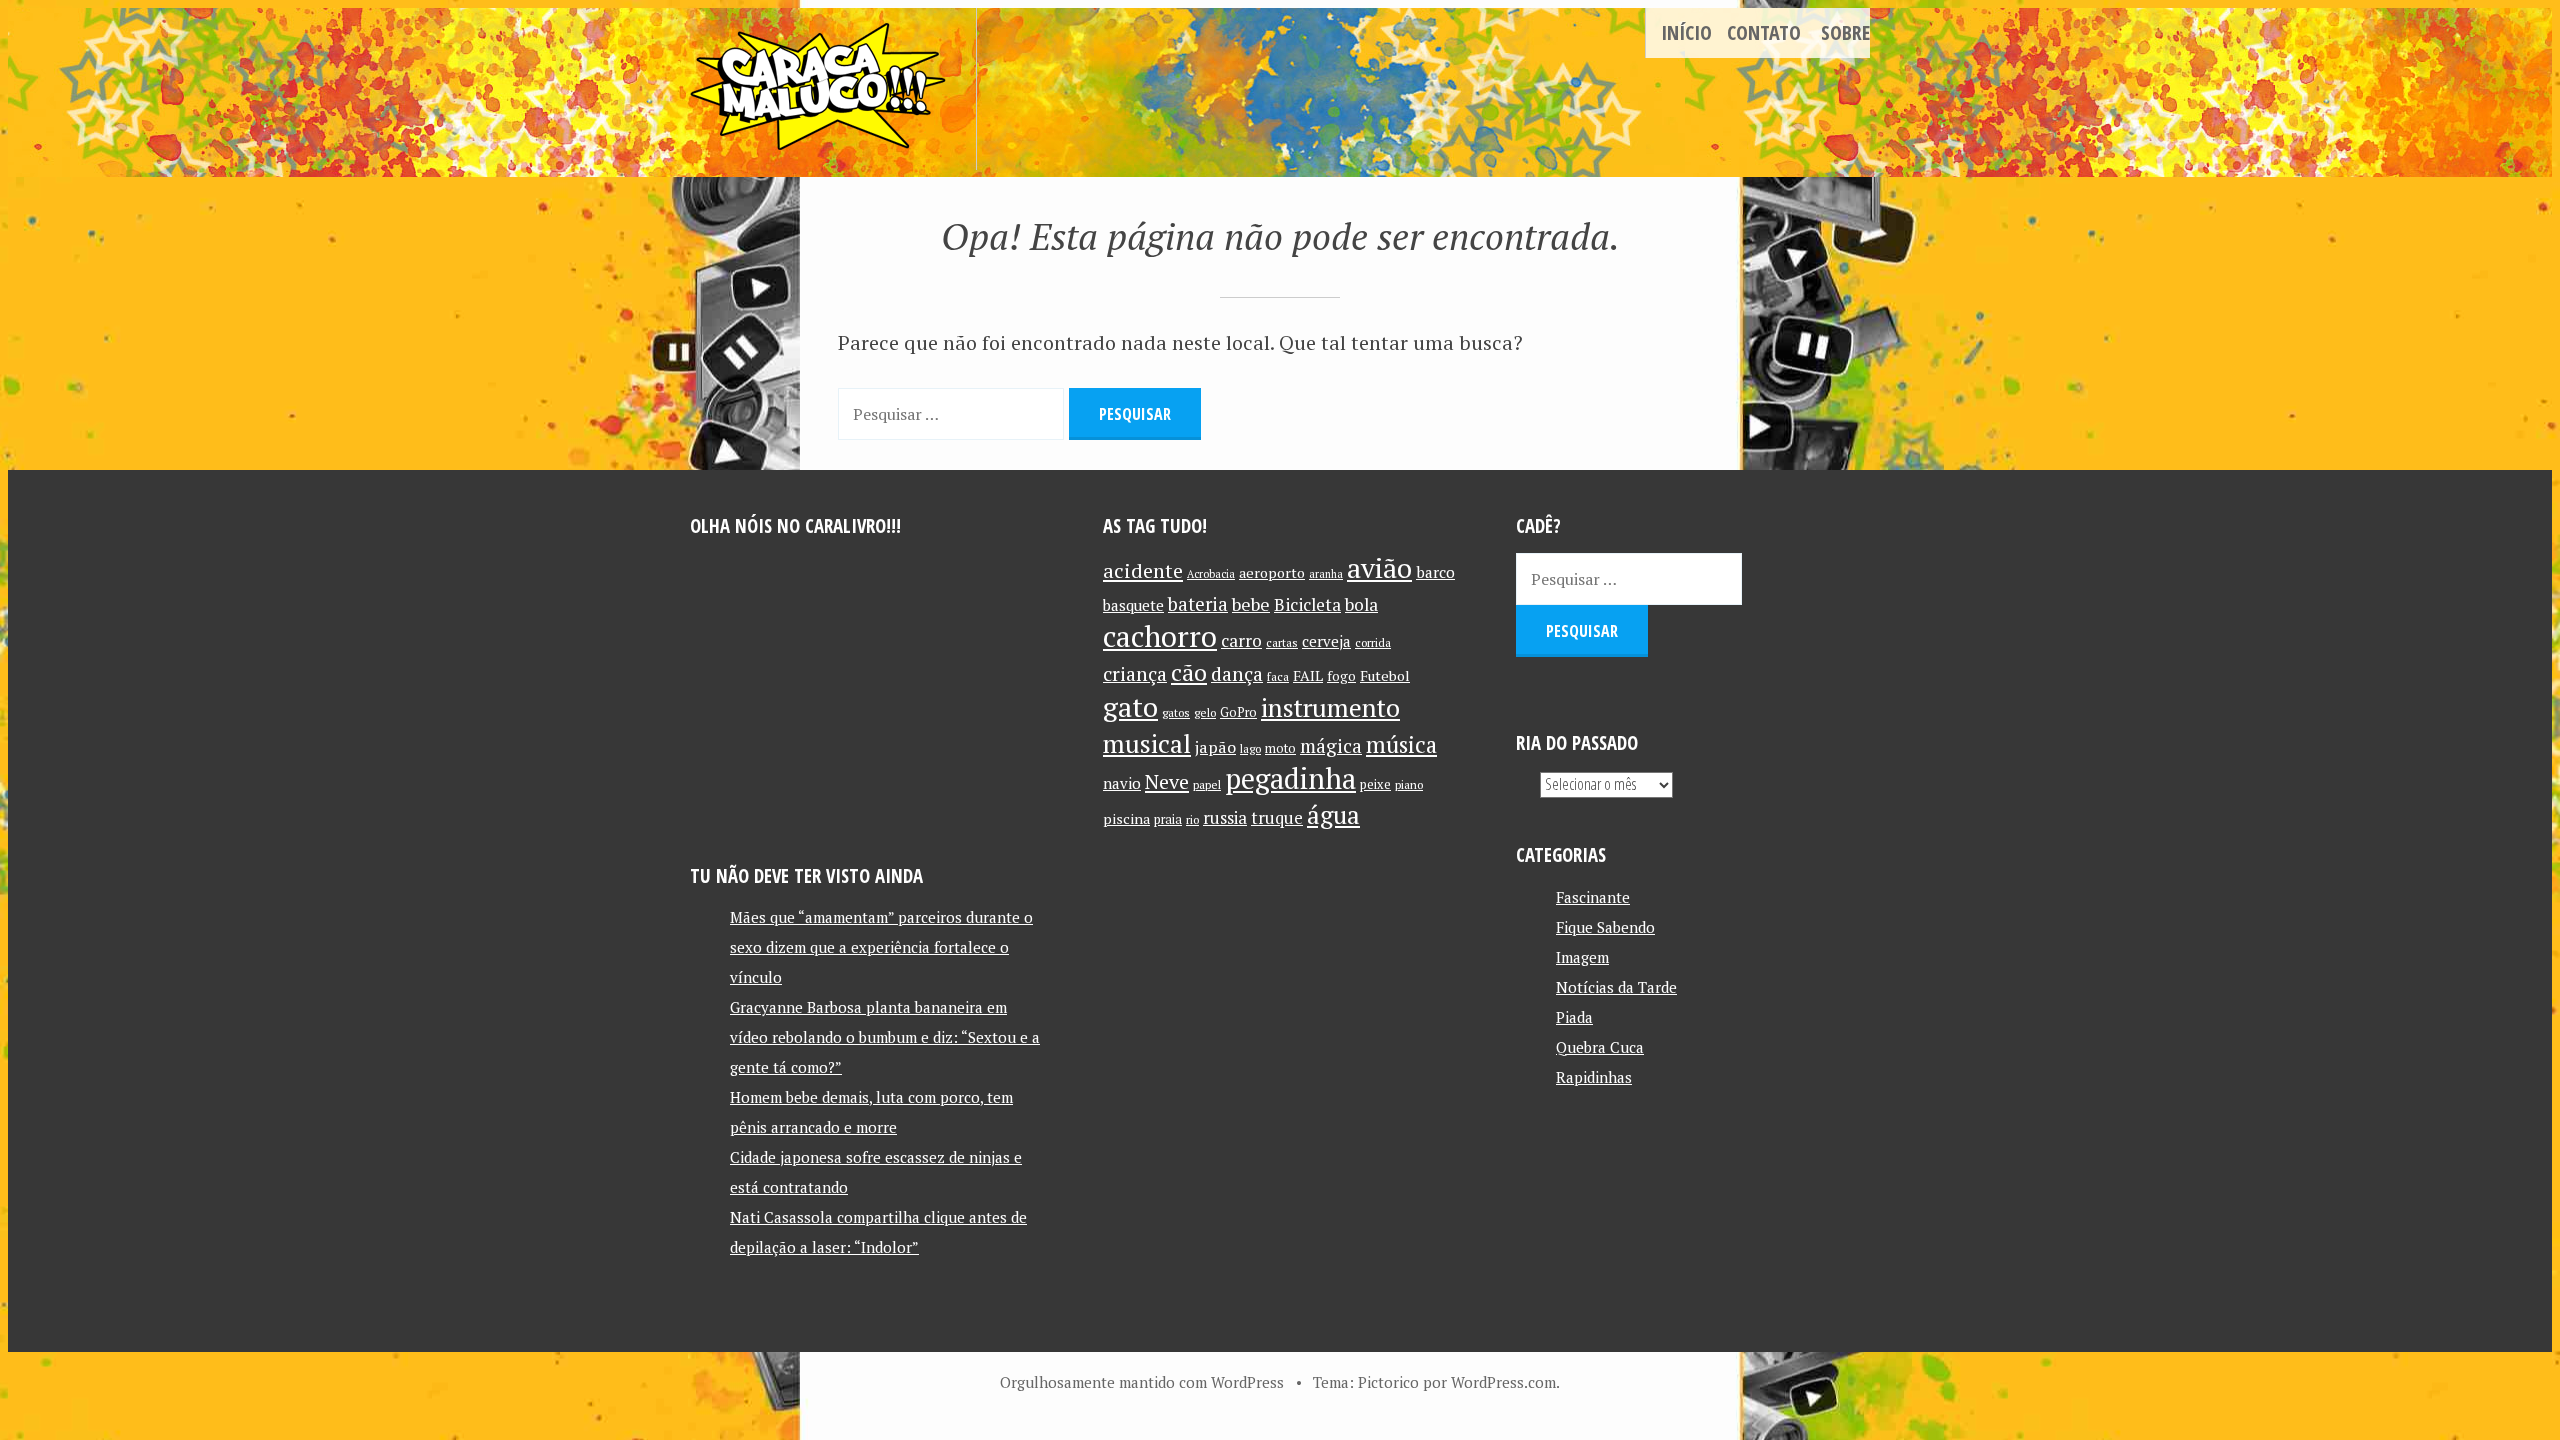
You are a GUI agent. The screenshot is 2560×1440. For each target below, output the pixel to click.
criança (1135, 674)
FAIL (1308, 675)
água (1333, 814)
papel (1207, 784)
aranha (1326, 574)
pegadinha (1290, 778)
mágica (1331, 746)
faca (1278, 676)
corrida (1373, 642)
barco (1435, 572)
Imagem (1582, 957)
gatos (1176, 712)
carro (1241, 640)
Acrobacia (1211, 574)
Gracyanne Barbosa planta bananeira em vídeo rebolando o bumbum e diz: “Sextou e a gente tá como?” (885, 1037)
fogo (1341, 676)
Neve (1167, 781)
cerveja (1326, 641)
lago (1250, 748)
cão (1189, 672)
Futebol (1385, 675)
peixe (1375, 784)
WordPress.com (1503, 1382)
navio (1122, 783)
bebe (1251, 604)
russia (1225, 818)
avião (1379, 567)
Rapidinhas (1594, 1077)
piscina (1126, 818)
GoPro (1238, 712)
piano (1409, 784)
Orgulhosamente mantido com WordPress (1142, 1382)
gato (1130, 706)
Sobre (1845, 32)
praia (1168, 819)
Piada (1574, 1017)
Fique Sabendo (1605, 927)
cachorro (1160, 636)
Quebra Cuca (1600, 1047)
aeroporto (1272, 572)
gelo (1205, 712)
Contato (1764, 32)
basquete (1133, 605)
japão (1215, 747)
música (1401, 744)
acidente (1143, 570)
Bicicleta (1307, 604)
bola (1361, 604)
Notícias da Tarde (1616, 987)
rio (1192, 819)
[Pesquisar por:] (953, 412)
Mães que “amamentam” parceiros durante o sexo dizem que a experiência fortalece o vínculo (881, 947)
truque (1277, 818)
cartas (1282, 642)
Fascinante (1593, 897)
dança (1237, 674)
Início (1686, 32)
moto (1280, 748)
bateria (1198, 604)
